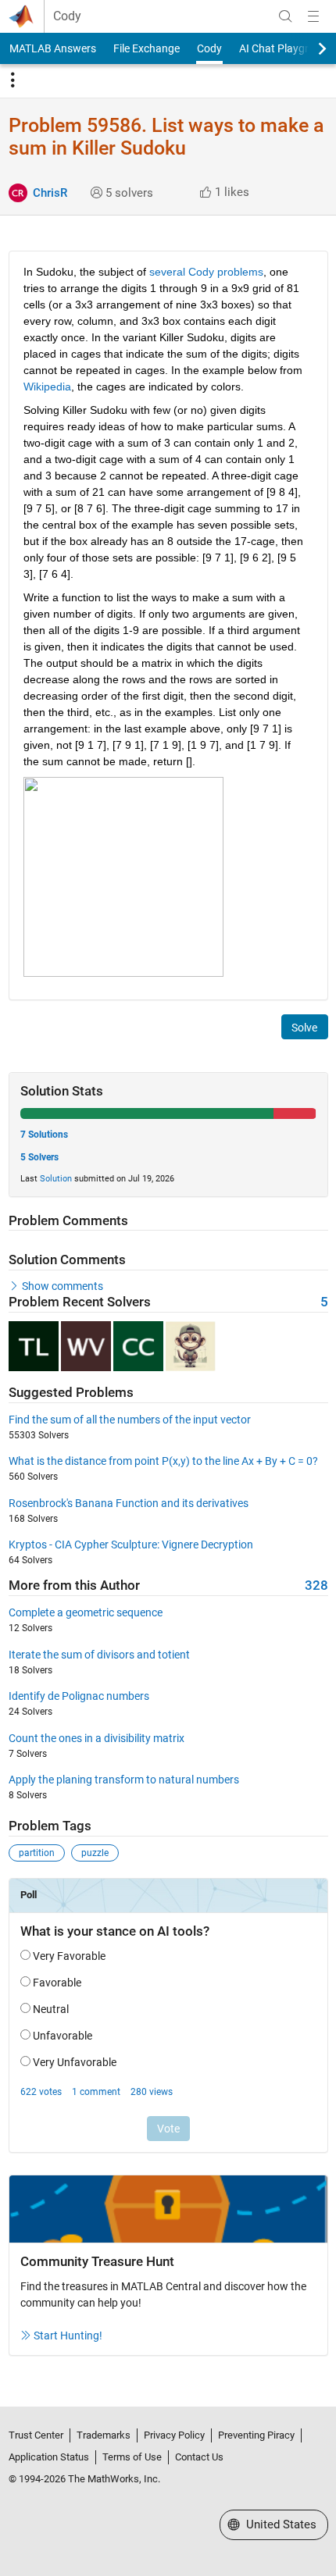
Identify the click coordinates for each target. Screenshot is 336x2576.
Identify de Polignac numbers (79, 1696)
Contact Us (199, 2457)
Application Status (49, 2457)
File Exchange (147, 48)
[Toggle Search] (285, 16)
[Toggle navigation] (13, 80)
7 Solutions (44, 1135)
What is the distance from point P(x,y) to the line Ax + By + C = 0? (163, 1461)
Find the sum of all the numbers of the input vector (130, 1420)
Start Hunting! (68, 2336)
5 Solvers (39, 1157)
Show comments (63, 1286)
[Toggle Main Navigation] (313, 16)
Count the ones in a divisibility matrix (97, 1738)
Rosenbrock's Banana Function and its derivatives (129, 1503)
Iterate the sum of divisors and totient (99, 1655)
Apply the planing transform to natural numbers (124, 1780)
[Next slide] (309, 48)
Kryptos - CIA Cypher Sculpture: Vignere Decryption (131, 1545)
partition (37, 1853)
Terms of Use (132, 2457)
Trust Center (36, 2435)
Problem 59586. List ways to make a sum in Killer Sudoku (166, 137)
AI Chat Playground (286, 48)
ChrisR (50, 193)
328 (316, 1586)
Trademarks (104, 2435)
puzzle (95, 1853)
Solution (56, 1179)
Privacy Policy (174, 2435)
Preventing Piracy (256, 2435)
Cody (67, 16)
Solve (304, 1028)
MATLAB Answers (53, 48)
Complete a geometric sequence (86, 1612)
